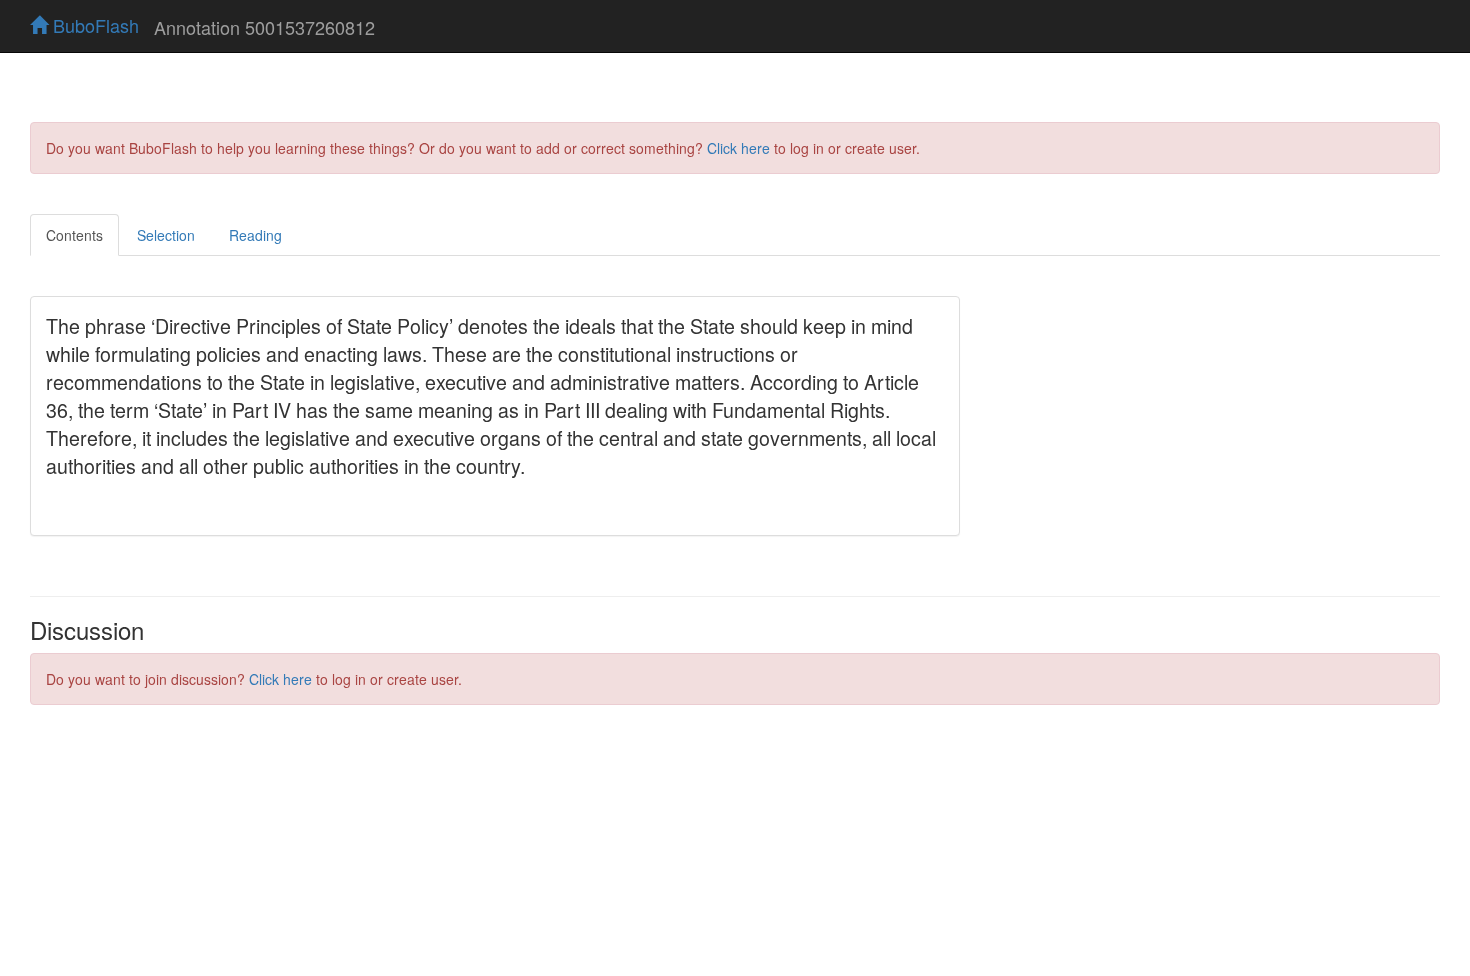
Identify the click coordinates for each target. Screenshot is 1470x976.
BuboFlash (93, 25)
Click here (738, 148)
